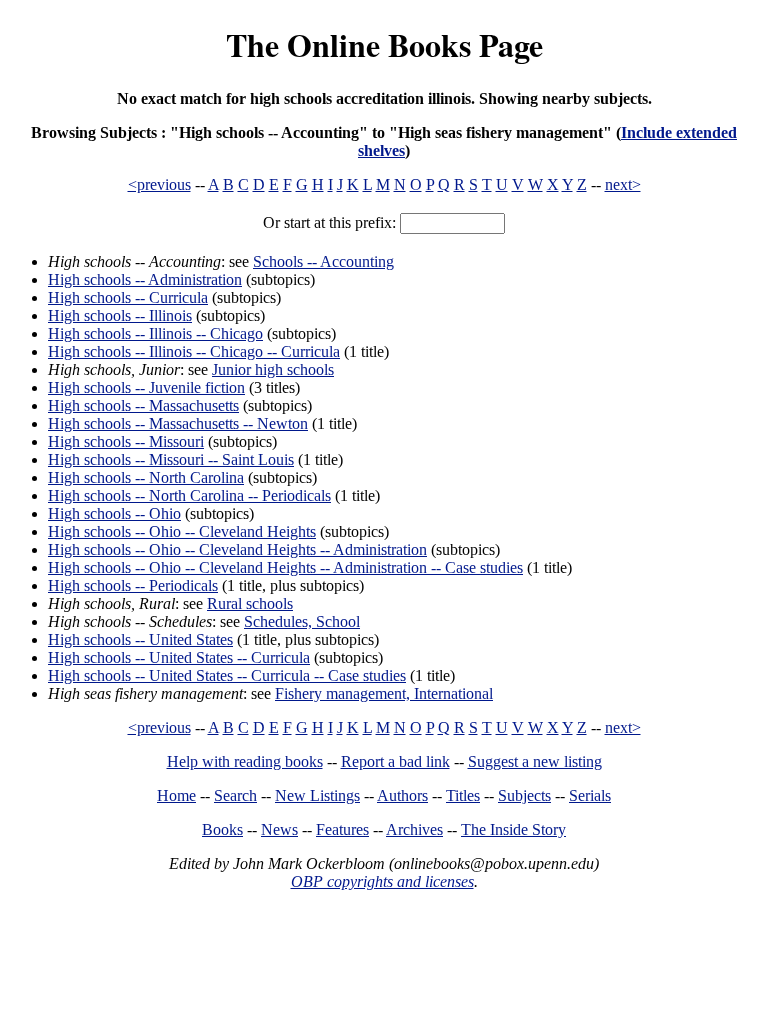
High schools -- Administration (145, 279)
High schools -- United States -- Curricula (179, 657)
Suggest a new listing (535, 761)
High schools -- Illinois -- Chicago (155, 333)
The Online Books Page (384, 44)
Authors (402, 795)
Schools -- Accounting (323, 261)
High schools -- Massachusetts (143, 405)
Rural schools (250, 603)
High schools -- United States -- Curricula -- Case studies (227, 675)
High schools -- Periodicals (133, 585)
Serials (590, 795)
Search (235, 795)
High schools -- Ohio (114, 513)
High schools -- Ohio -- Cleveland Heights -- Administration (237, 549)
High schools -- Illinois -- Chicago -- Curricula (194, 351)
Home (176, 795)
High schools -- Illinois (120, 315)
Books (222, 829)
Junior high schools (273, 369)
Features (342, 829)
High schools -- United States (140, 639)
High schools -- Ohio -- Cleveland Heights (182, 531)
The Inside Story (513, 829)
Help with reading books (245, 761)
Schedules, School (302, 621)
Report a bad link (395, 761)
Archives (414, 829)
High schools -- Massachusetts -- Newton (178, 423)
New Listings (317, 795)
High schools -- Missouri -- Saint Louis (171, 459)
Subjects (524, 795)
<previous (159, 184)
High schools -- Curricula (128, 297)
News (279, 829)
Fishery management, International (384, 693)
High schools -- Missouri (126, 441)
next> (623, 184)
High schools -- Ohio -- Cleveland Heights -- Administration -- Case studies (285, 567)
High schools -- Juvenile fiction (146, 387)
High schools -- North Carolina (146, 477)
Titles (463, 795)
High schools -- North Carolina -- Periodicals (189, 495)
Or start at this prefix (327, 222)
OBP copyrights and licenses (382, 881)
